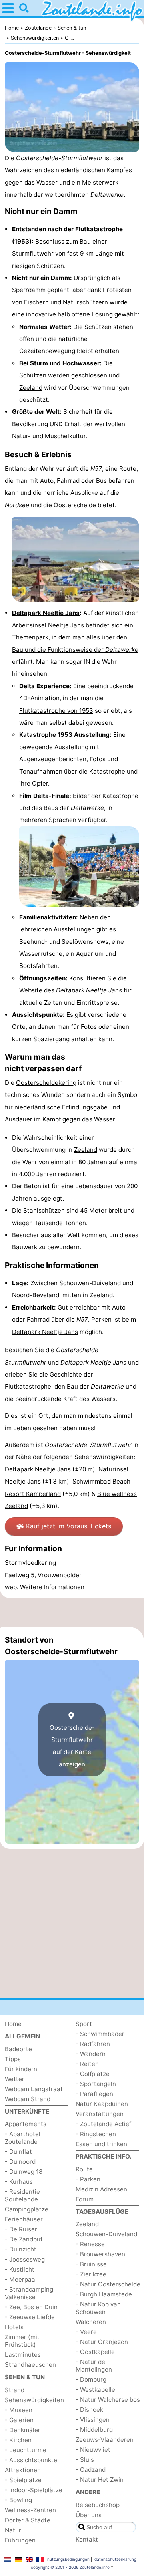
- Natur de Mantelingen (94, 2366)
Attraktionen (23, 2470)
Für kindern (21, 2069)
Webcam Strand (28, 2099)
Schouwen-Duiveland (90, 1283)
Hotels (14, 2327)
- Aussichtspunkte (31, 2460)
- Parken (88, 2179)
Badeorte (18, 2049)
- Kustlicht (20, 2269)
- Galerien (19, 2420)
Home (13, 2024)
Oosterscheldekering (46, 1083)
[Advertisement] (72, 1613)
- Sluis (85, 2460)
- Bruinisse (91, 2264)
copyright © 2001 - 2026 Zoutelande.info (70, 2567)
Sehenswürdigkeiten (34, 2400)
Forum (85, 2199)
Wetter (15, 2079)
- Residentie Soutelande (22, 2195)
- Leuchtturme (26, 2450)
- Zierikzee (91, 2274)
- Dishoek (89, 2410)
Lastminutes (23, 2355)
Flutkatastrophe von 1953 (56, 711)
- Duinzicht (21, 2249)
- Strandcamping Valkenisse (29, 2293)
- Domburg (91, 2379)
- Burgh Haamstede (104, 2294)
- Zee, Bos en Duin (31, 2307)
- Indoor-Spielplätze (34, 2490)
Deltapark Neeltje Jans (46, 613)
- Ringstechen (96, 2134)
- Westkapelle (95, 2390)
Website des (71, 990)
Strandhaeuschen (30, 2365)
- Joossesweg (25, 2259)
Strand (15, 2390)
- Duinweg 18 (24, 2172)
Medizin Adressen (101, 2189)
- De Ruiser (21, 2229)
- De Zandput (24, 2239)
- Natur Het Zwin (100, 2480)
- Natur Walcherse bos (108, 2400)
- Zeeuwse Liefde (30, 2317)
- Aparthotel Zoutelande (23, 2138)
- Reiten (87, 2064)
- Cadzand (91, 2470)
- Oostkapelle (95, 2352)
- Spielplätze (23, 2480)
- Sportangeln (96, 2084)
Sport (84, 2024)
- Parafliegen (94, 2094)
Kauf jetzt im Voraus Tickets (69, 1526)
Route (84, 2169)
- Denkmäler (23, 2430)
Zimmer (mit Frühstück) (22, 2341)
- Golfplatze (93, 2074)
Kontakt (87, 2539)
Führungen (20, 2540)
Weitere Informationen (52, 1587)
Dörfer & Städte (28, 2520)
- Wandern (91, 2054)
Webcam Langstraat (34, 2089)
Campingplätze (27, 2209)
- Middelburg (94, 2430)
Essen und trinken (101, 2144)
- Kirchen (18, 2440)
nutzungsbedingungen (68, 2559)
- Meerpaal (21, 2279)
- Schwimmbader (100, 2034)
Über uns (89, 2515)
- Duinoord (20, 2162)
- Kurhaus (19, 2182)
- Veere (86, 2332)
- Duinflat (18, 2152)
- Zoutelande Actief (103, 2124)
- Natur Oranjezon (102, 2342)
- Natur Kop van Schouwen (98, 2308)
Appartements (26, 2124)
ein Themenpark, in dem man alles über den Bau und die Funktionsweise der (75, 637)
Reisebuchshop (98, 2505)
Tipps (13, 2059)
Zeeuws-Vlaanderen (105, 2440)
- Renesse (90, 2244)
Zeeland (31, 388)
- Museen (19, 2410)
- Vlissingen (93, 2420)
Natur (13, 2530)
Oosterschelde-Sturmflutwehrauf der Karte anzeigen (72, 1746)
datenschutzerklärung (115, 2559)
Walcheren (91, 2322)
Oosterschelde (75, 505)
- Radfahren (93, 2044)
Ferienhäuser (24, 2219)
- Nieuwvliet (93, 2450)
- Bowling (18, 2500)
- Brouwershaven (100, 2254)
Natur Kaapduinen (102, 2104)
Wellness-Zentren (30, 2510)
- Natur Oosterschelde (108, 2284)
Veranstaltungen (100, 2114)
